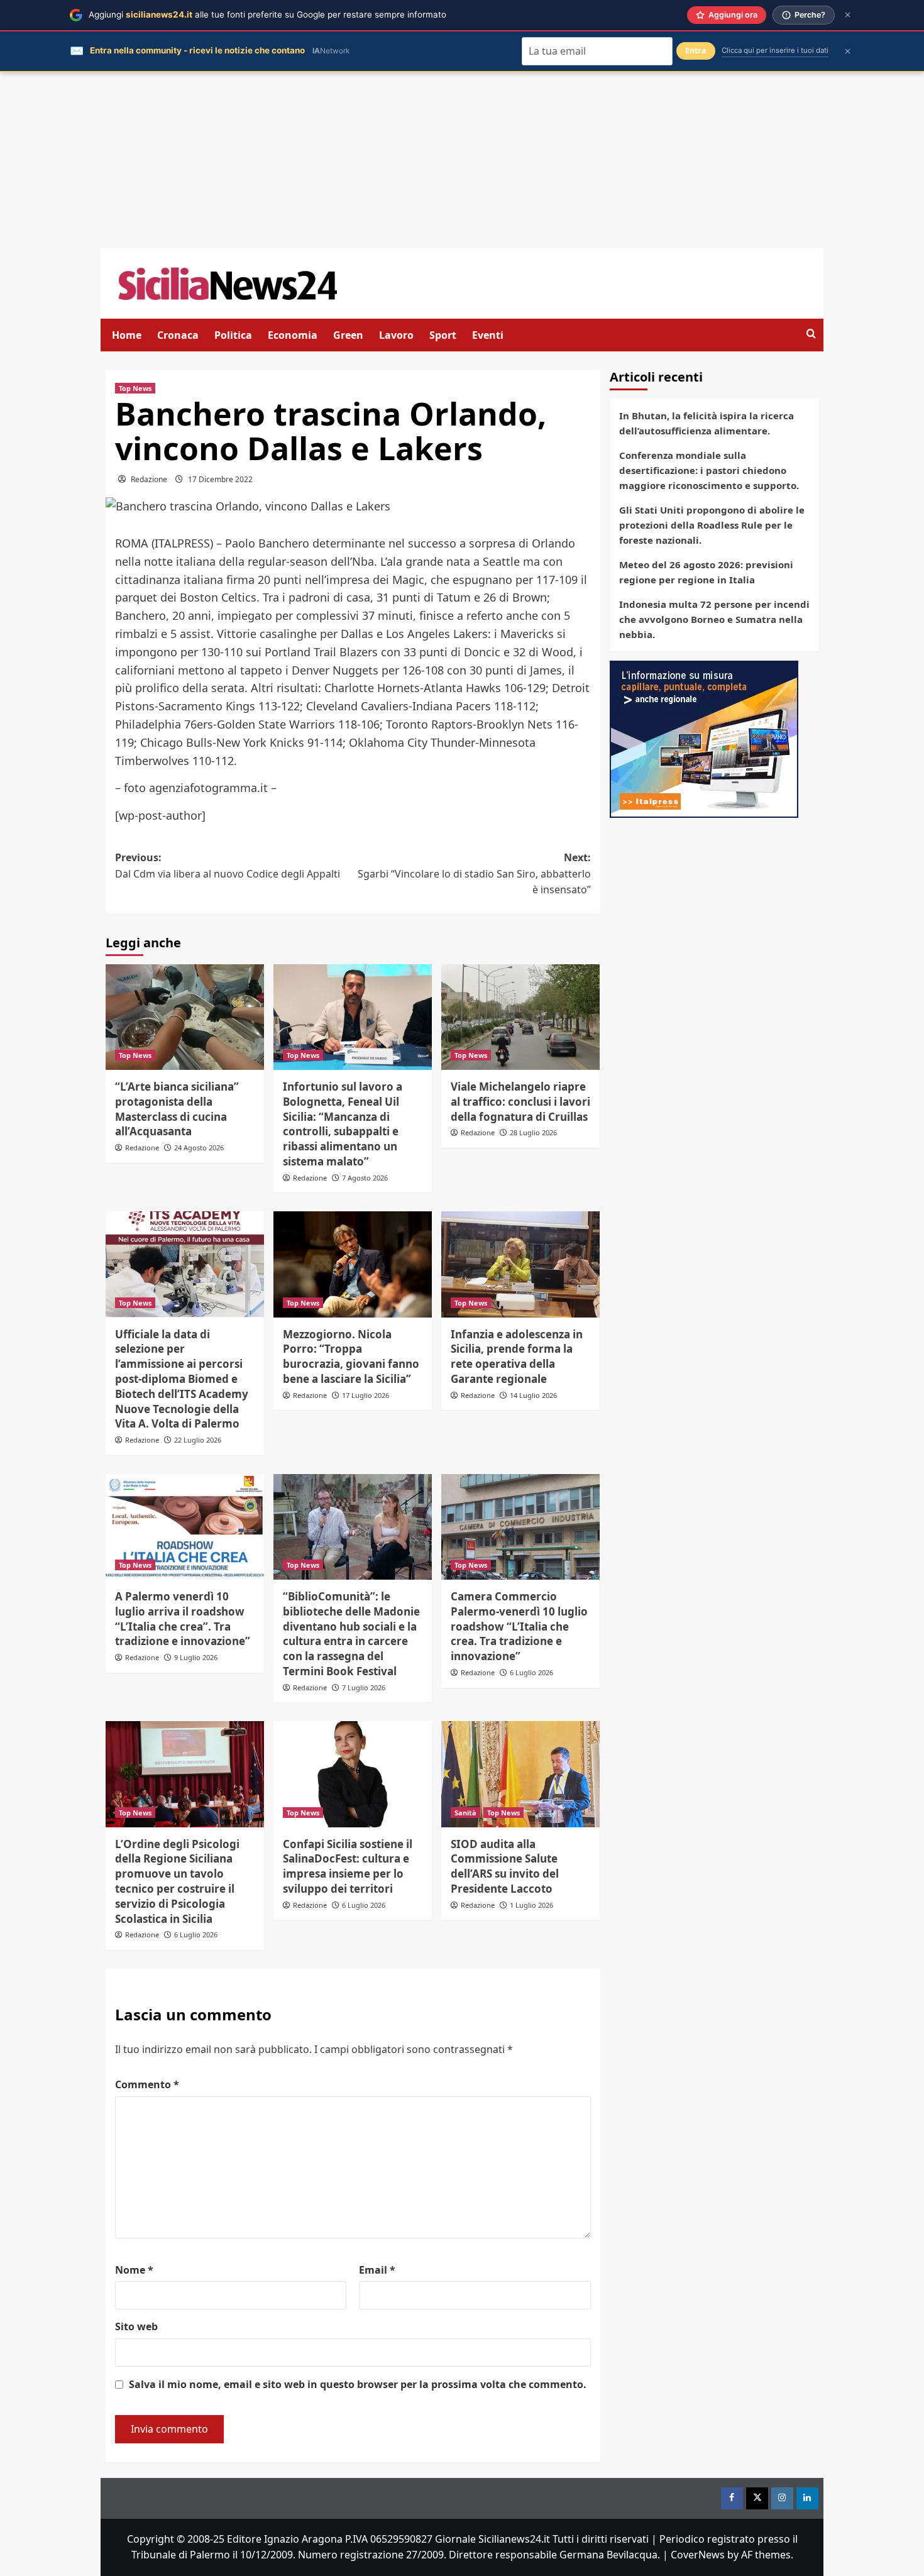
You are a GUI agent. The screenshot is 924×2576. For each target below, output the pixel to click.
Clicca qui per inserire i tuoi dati (775, 50)
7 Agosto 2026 (365, 1178)
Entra (696, 51)
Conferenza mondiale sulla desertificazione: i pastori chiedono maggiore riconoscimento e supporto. (709, 470)
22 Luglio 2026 (198, 1440)
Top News (135, 388)
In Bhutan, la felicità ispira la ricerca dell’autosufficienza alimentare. (707, 423)
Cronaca (178, 335)
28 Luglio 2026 (533, 1132)
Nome (134, 2270)
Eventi (488, 335)
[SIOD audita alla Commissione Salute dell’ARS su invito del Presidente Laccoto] (520, 1774)
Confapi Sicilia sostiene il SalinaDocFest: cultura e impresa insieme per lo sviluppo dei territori (348, 1866)
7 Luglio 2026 (364, 1687)
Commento (147, 2084)
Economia (293, 335)
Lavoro (396, 335)
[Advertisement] (462, 160)
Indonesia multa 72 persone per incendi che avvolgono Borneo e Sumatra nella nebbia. (714, 619)
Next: (474, 873)
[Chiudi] (848, 15)
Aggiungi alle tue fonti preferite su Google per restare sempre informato (267, 14)
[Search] (811, 334)
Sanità (465, 1813)
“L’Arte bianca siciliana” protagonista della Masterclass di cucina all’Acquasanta (177, 1109)
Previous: (228, 866)
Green (348, 335)
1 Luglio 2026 (531, 1905)
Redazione (149, 479)
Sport (443, 335)
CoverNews (698, 2555)
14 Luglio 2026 (533, 1395)
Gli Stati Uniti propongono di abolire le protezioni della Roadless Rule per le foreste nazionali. (712, 525)
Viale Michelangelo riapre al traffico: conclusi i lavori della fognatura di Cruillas (520, 1102)
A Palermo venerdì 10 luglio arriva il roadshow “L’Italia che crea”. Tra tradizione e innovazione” (183, 1619)
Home (127, 335)
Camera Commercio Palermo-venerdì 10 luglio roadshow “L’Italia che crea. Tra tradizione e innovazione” (519, 1626)
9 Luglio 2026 (196, 1657)
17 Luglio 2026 (366, 1395)
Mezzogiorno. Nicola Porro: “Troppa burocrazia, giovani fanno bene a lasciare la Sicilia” (351, 1357)
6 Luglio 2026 (531, 1672)
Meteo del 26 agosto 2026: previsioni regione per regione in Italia (706, 572)
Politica (233, 335)
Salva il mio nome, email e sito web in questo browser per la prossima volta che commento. (358, 2384)
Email (377, 2270)
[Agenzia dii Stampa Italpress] (704, 738)
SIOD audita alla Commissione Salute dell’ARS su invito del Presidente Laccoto (505, 1866)
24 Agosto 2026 (199, 1148)
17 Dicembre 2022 (220, 479)
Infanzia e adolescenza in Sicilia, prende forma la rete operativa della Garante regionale (517, 1357)
